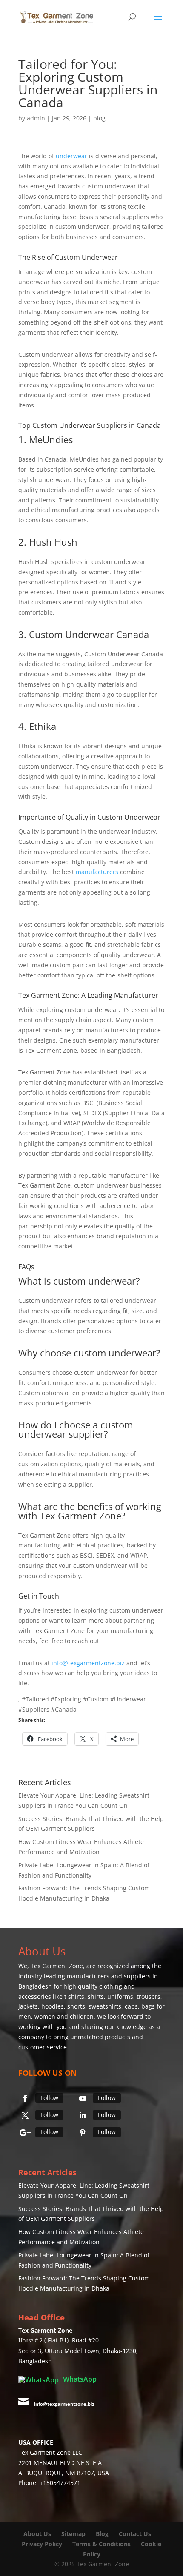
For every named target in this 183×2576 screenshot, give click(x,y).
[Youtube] (83, 2098)
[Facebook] (25, 2098)
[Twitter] (25, 2115)
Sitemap (73, 2534)
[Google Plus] (25, 2133)
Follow (49, 2098)
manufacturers (97, 872)
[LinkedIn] (83, 2115)
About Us (37, 2534)
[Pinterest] (83, 2133)
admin (36, 118)
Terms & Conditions (102, 2544)
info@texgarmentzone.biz (88, 1663)
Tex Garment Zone (57, 1966)
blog (99, 118)
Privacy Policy (42, 2544)
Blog (103, 2534)
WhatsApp (79, 2379)
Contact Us (135, 2534)
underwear (71, 156)
